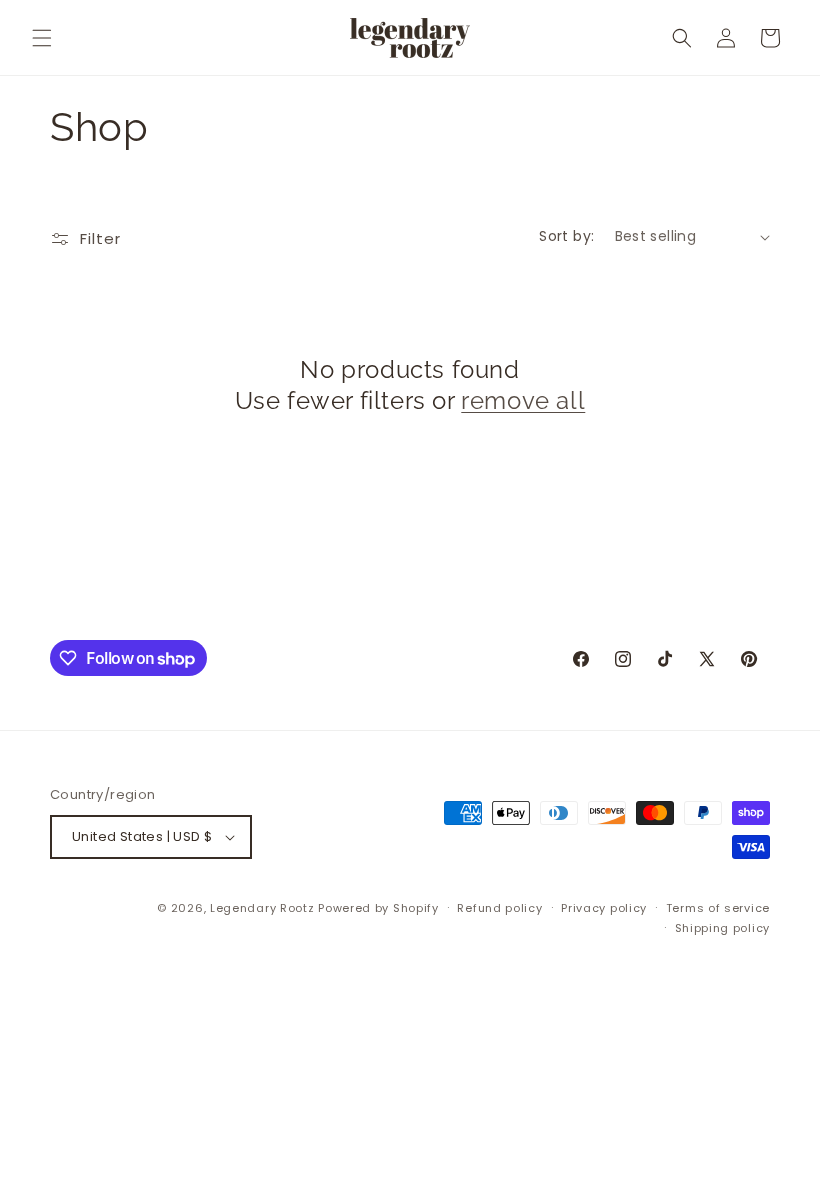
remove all (523, 400)
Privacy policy (604, 908)
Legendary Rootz (262, 908)
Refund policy (499, 908)
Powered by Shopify (378, 908)
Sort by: (566, 236)
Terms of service (718, 908)
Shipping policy (723, 928)
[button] (42, 38)
